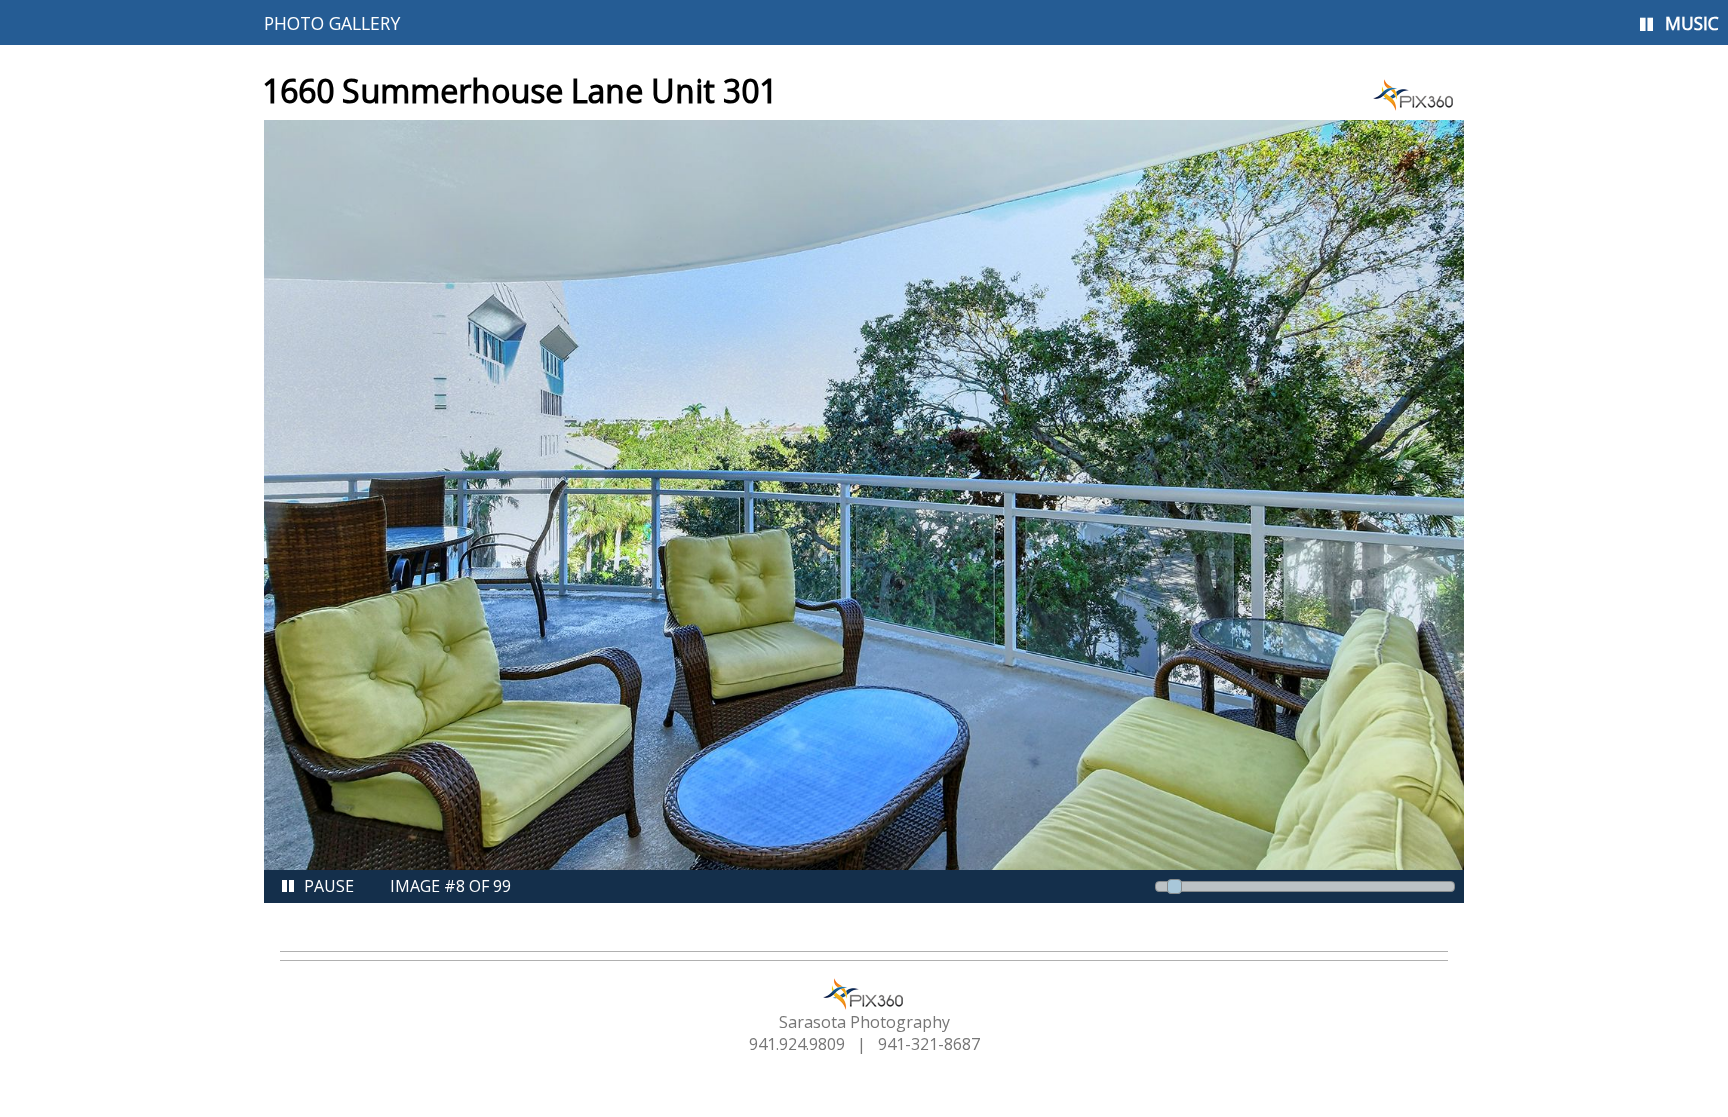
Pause (329, 886)
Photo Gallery (332, 23)
